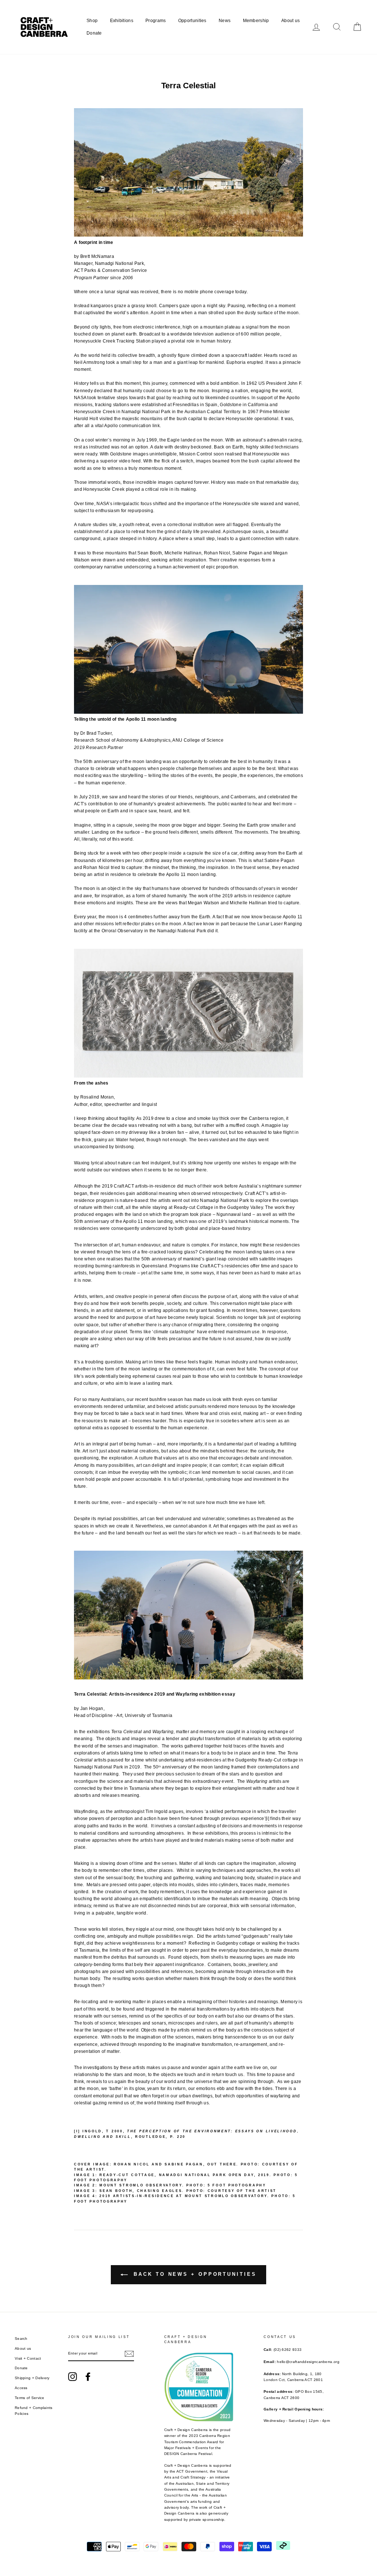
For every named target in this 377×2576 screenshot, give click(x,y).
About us (290, 21)
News (225, 21)
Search (21, 2339)
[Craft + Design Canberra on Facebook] (88, 2377)
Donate (94, 33)
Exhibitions (122, 21)
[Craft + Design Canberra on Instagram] (73, 2377)
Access (21, 2388)
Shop (92, 21)
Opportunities (192, 21)
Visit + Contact (28, 2358)
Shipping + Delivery (32, 2378)
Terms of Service (30, 2398)
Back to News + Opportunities (193, 2274)
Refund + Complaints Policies (34, 2411)
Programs (156, 21)
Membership (256, 21)
